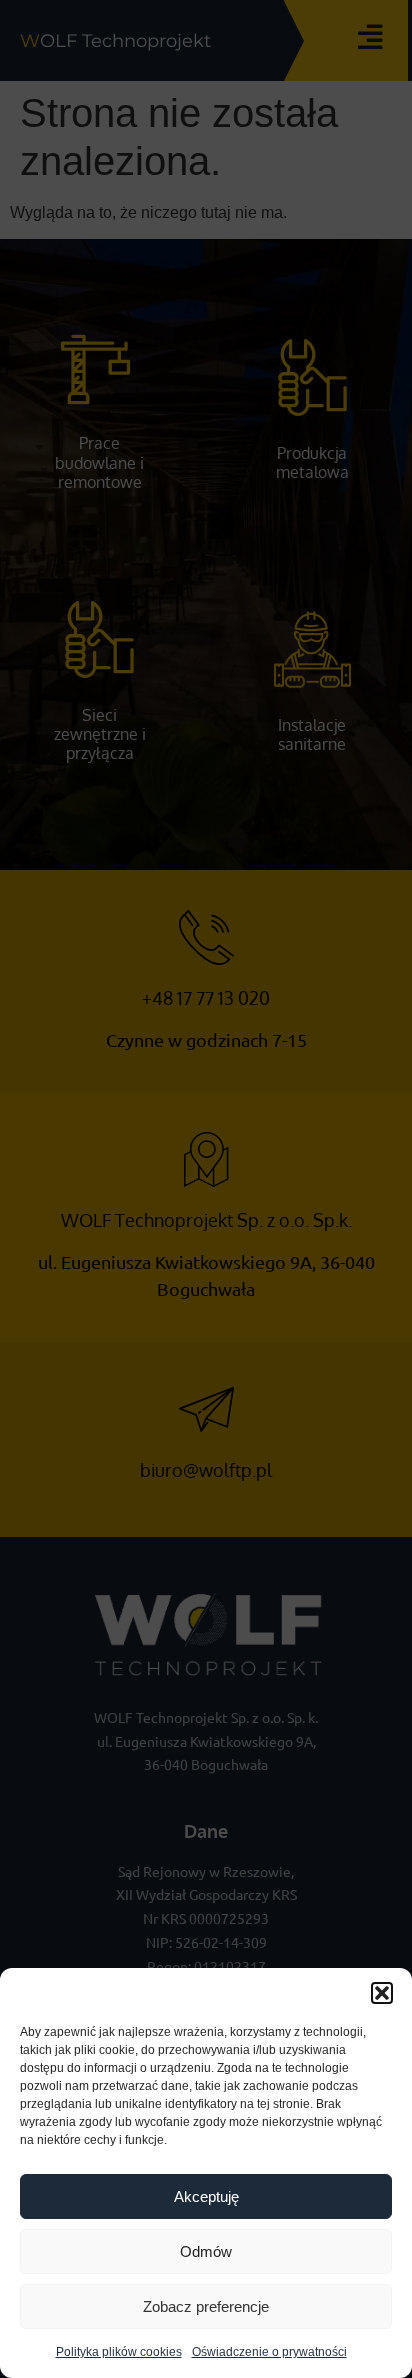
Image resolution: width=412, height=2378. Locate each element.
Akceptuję (206, 2196)
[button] (382, 1993)
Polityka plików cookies (119, 2352)
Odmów (206, 2251)
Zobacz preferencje (206, 2306)
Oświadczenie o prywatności (269, 2352)
